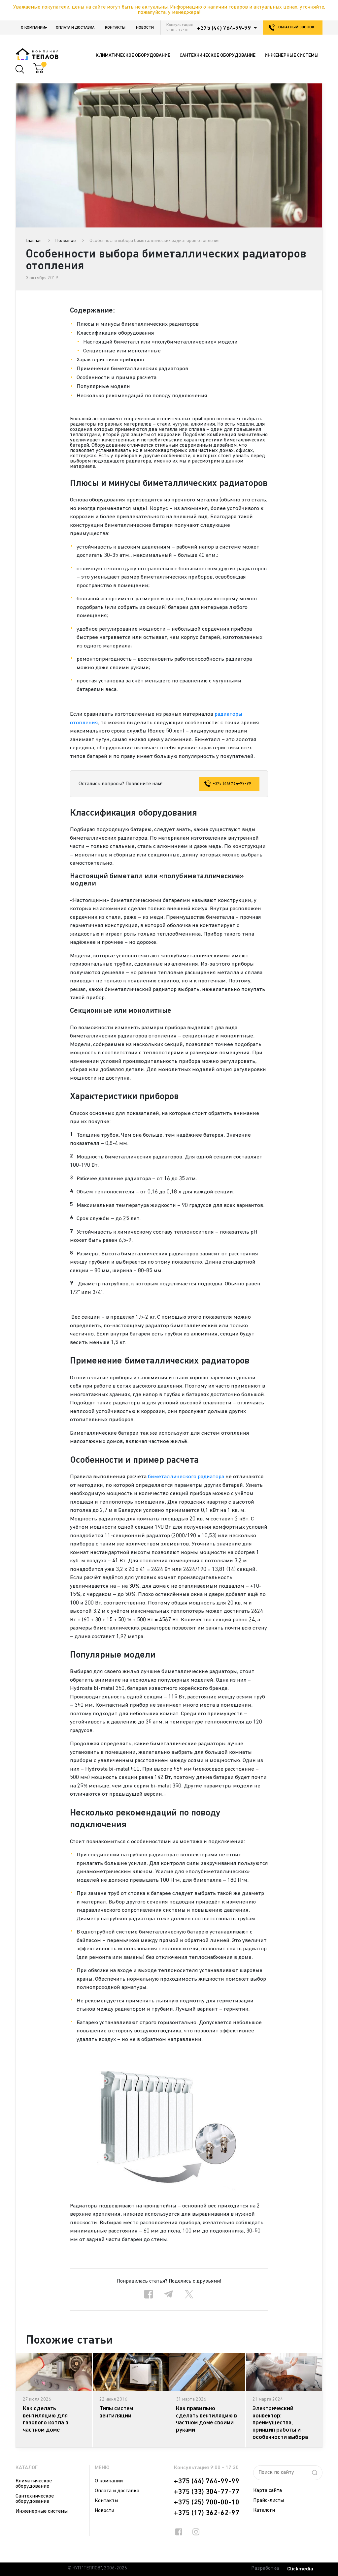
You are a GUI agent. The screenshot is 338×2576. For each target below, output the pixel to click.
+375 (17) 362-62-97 (207, 2513)
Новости (145, 28)
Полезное (66, 241)
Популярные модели (103, 387)
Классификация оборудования (115, 333)
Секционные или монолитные (122, 351)
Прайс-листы (269, 2501)
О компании (33, 28)
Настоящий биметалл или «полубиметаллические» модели (160, 342)
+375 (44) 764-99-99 (224, 28)
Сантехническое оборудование (35, 2499)
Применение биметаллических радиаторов (132, 369)
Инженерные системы (42, 2511)
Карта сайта (268, 2491)
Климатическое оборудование (34, 2484)
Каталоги (264, 2510)
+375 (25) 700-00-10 (207, 2502)
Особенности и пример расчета (117, 378)
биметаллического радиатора (186, 1477)
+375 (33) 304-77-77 (207, 2492)
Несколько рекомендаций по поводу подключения (142, 396)
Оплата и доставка (75, 28)
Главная (34, 241)
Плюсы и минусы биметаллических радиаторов (138, 324)
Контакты (115, 28)
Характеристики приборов (110, 360)
